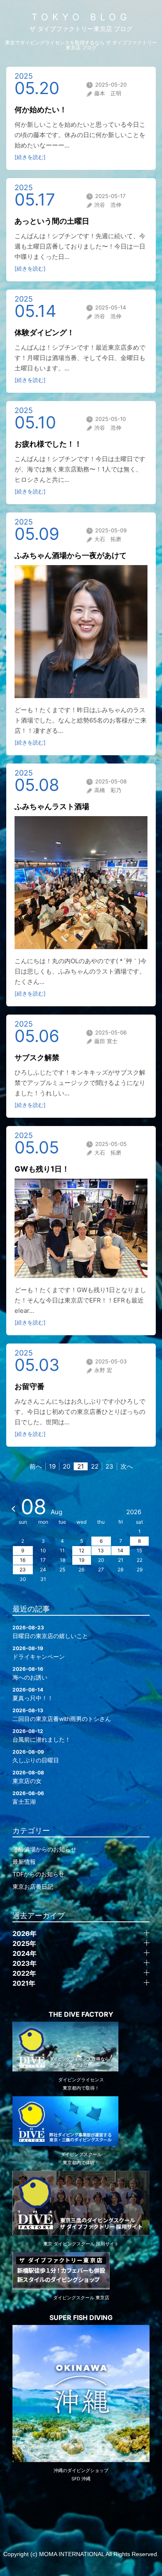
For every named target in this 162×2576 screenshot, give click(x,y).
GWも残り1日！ (42, 1169)
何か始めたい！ (41, 110)
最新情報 (24, 1862)
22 (95, 1466)
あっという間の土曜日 (52, 221)
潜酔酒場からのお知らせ (44, 1849)
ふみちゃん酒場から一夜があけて (71, 555)
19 (52, 1466)
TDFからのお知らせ (38, 1874)
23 (109, 1466)
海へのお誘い (30, 1673)
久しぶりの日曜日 (36, 1756)
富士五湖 (28, 1798)
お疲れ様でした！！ (48, 444)
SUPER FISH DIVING (81, 2317)
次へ (127, 1466)
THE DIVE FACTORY (81, 2014)
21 (81, 1466)
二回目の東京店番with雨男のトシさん (62, 1715)
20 (66, 1466)
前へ (36, 1466)
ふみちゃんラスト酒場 (52, 806)
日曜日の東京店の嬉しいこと (50, 1632)
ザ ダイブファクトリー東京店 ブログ (81, 29)
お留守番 (29, 1386)
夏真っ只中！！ (33, 1694)
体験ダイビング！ (44, 332)
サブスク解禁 (37, 1057)
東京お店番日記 (33, 1886)
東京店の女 (28, 1777)
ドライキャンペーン (39, 1653)
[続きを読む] (30, 157)
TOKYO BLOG (81, 17)
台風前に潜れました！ (42, 1735)
